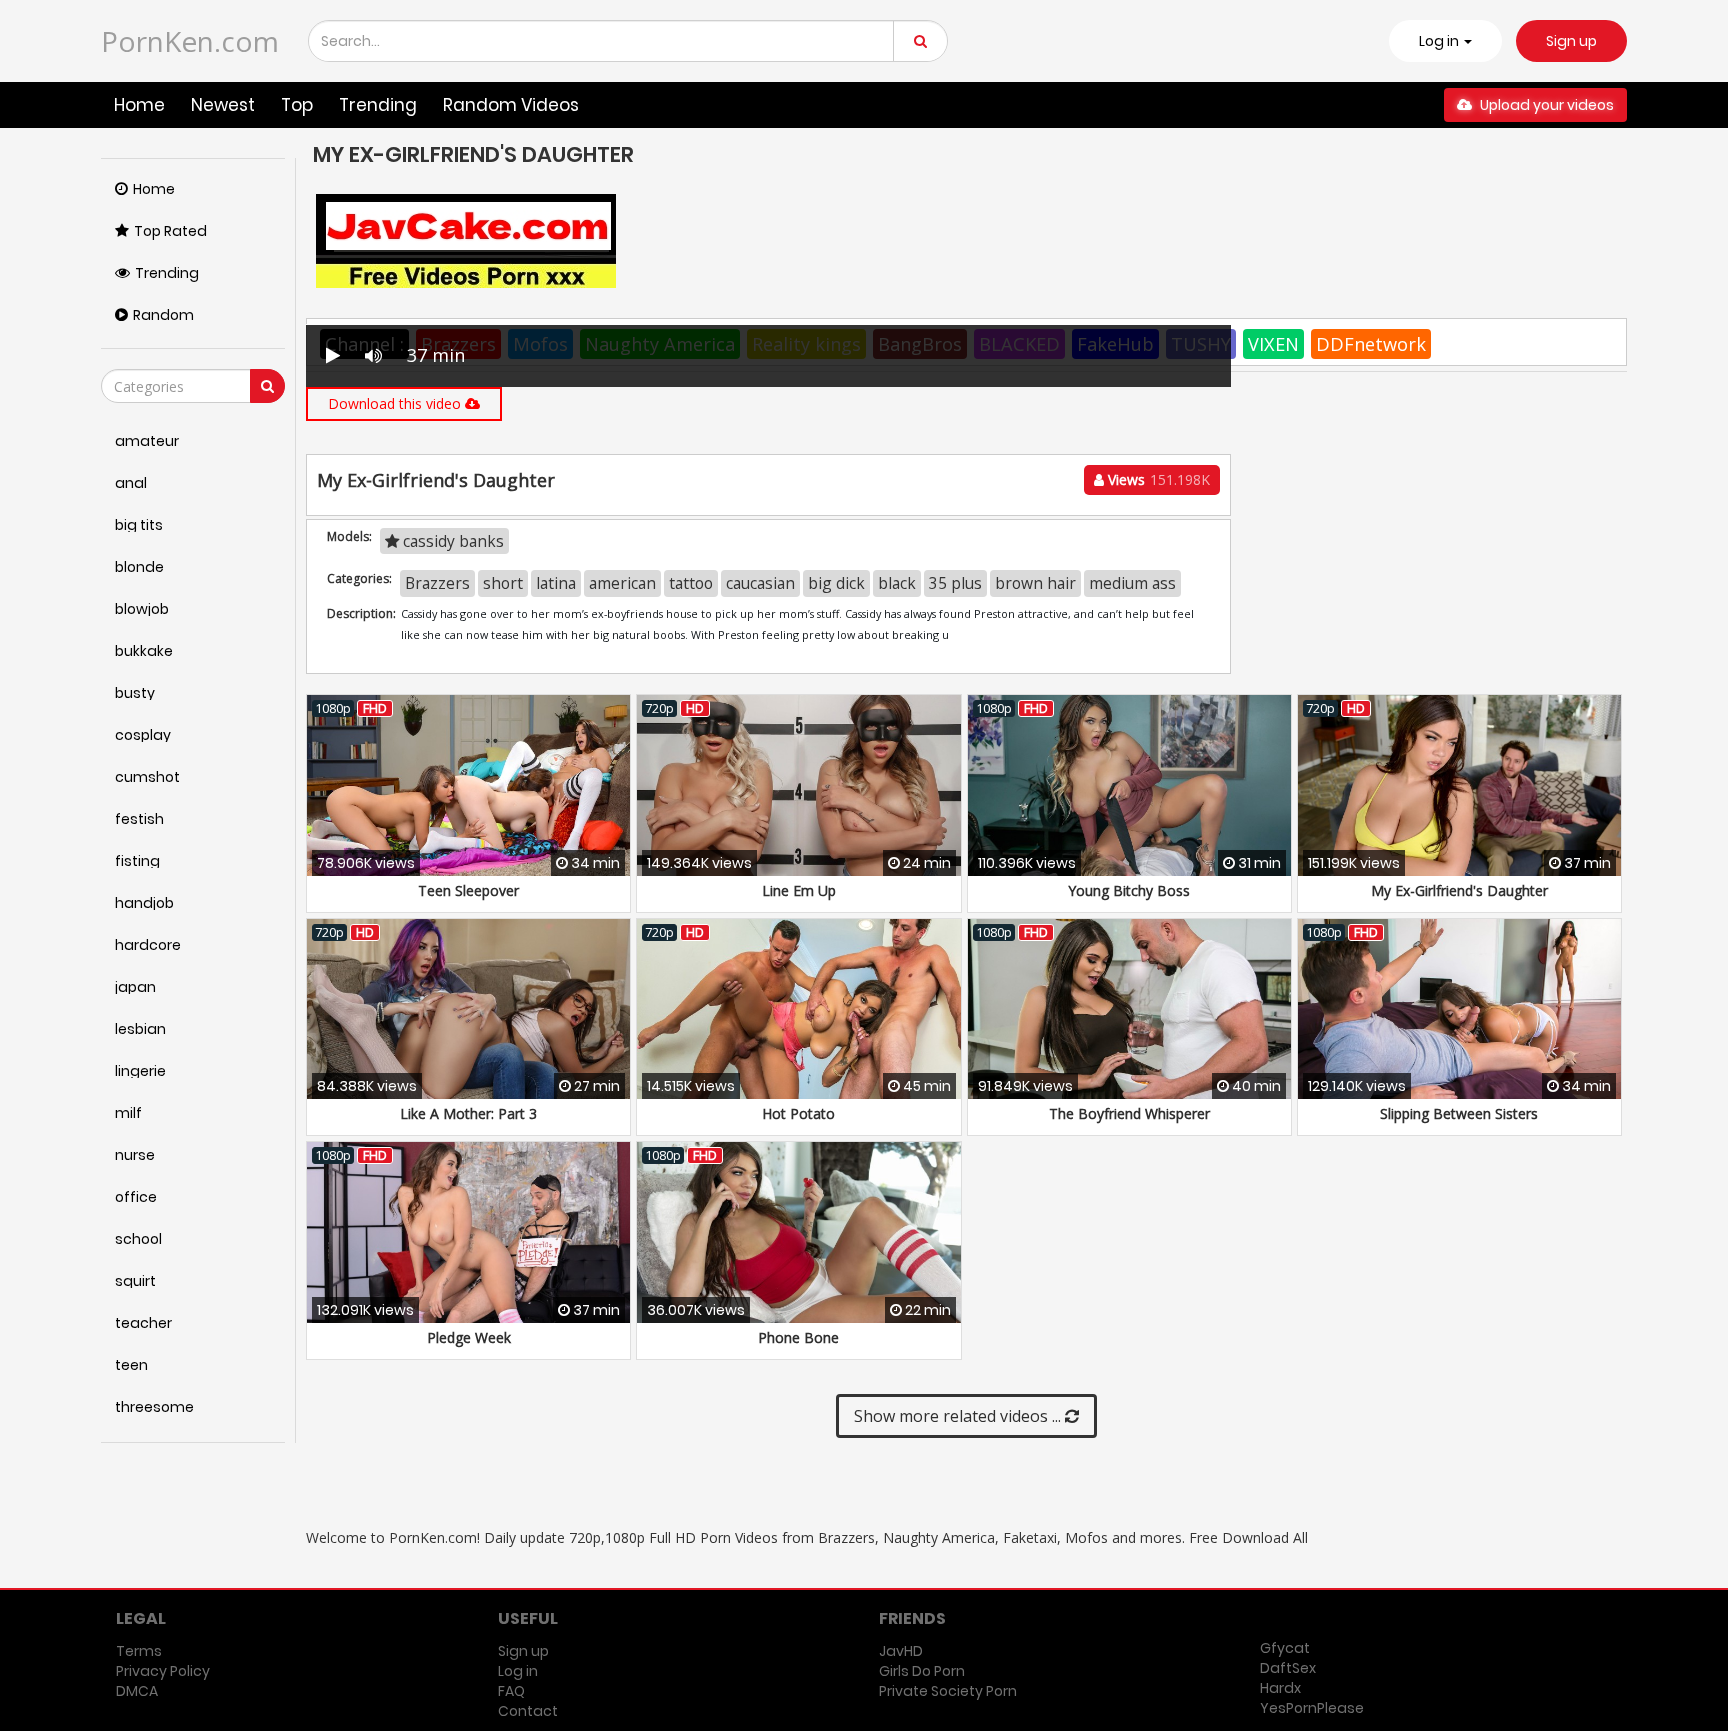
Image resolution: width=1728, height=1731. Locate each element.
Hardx (1280, 1688)
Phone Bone (798, 1337)
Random (163, 315)
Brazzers (437, 583)
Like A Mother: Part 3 (468, 1113)
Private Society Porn (948, 1691)
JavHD (901, 1651)
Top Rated (170, 231)
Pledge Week (469, 1337)
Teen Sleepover (468, 890)
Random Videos (511, 105)
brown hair (1035, 583)
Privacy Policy (163, 1671)
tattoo (691, 583)
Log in (518, 1671)
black (897, 583)
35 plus (955, 583)
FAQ (511, 1691)
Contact (528, 1711)
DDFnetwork (1371, 344)
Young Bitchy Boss (1129, 890)
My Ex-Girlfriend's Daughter (1459, 890)
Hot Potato (798, 1113)
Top (297, 105)
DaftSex (1288, 1668)
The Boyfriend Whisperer (1129, 1113)
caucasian (760, 583)
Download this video (396, 403)
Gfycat (1285, 1648)
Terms (139, 1651)
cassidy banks (451, 541)
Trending (378, 105)
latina (556, 583)
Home (139, 105)
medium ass (1132, 583)
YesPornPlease (1312, 1708)
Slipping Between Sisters (1459, 1113)
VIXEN (1273, 344)
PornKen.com (190, 41)
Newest (223, 105)
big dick (836, 583)
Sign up (1571, 41)
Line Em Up (799, 890)
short (503, 583)
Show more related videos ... (959, 1416)
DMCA (137, 1691)
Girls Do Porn (922, 1671)
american (622, 583)
